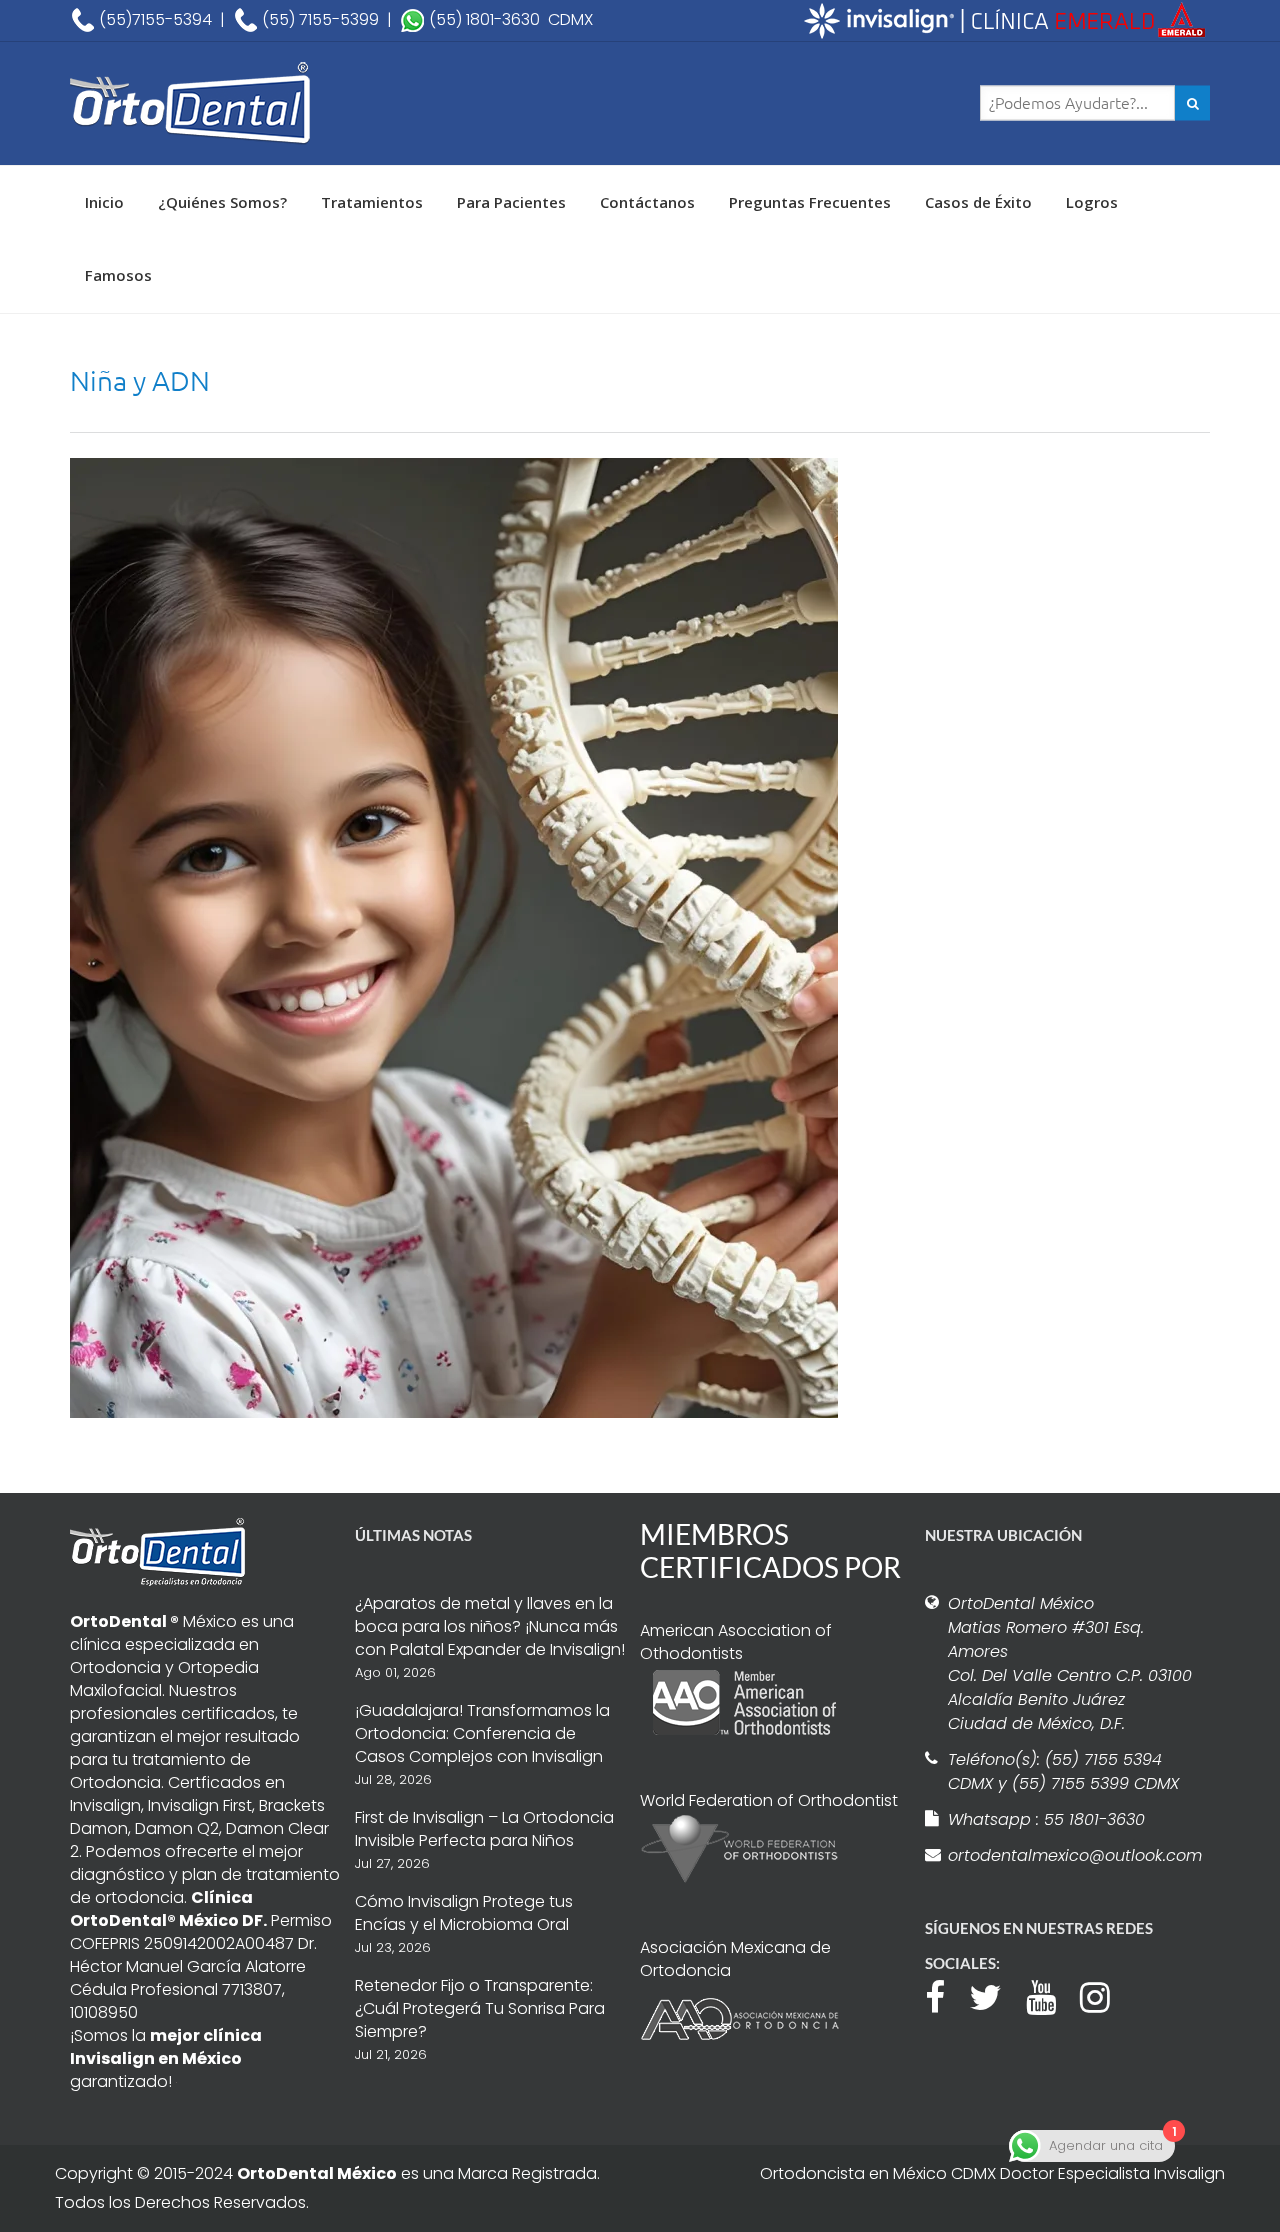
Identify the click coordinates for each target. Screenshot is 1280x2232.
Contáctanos (647, 202)
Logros (1092, 202)
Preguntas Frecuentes (810, 202)
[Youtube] (1051, 1995)
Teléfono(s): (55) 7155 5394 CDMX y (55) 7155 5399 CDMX (1063, 1771)
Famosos (118, 275)
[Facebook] (945, 1995)
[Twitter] (995, 1995)
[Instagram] (1105, 1995)
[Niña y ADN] (454, 936)
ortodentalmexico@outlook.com (1072, 1855)
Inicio (104, 202)
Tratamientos (372, 202)
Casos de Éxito (978, 202)
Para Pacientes (511, 202)
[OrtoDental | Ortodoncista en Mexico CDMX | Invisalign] (260, 103)
